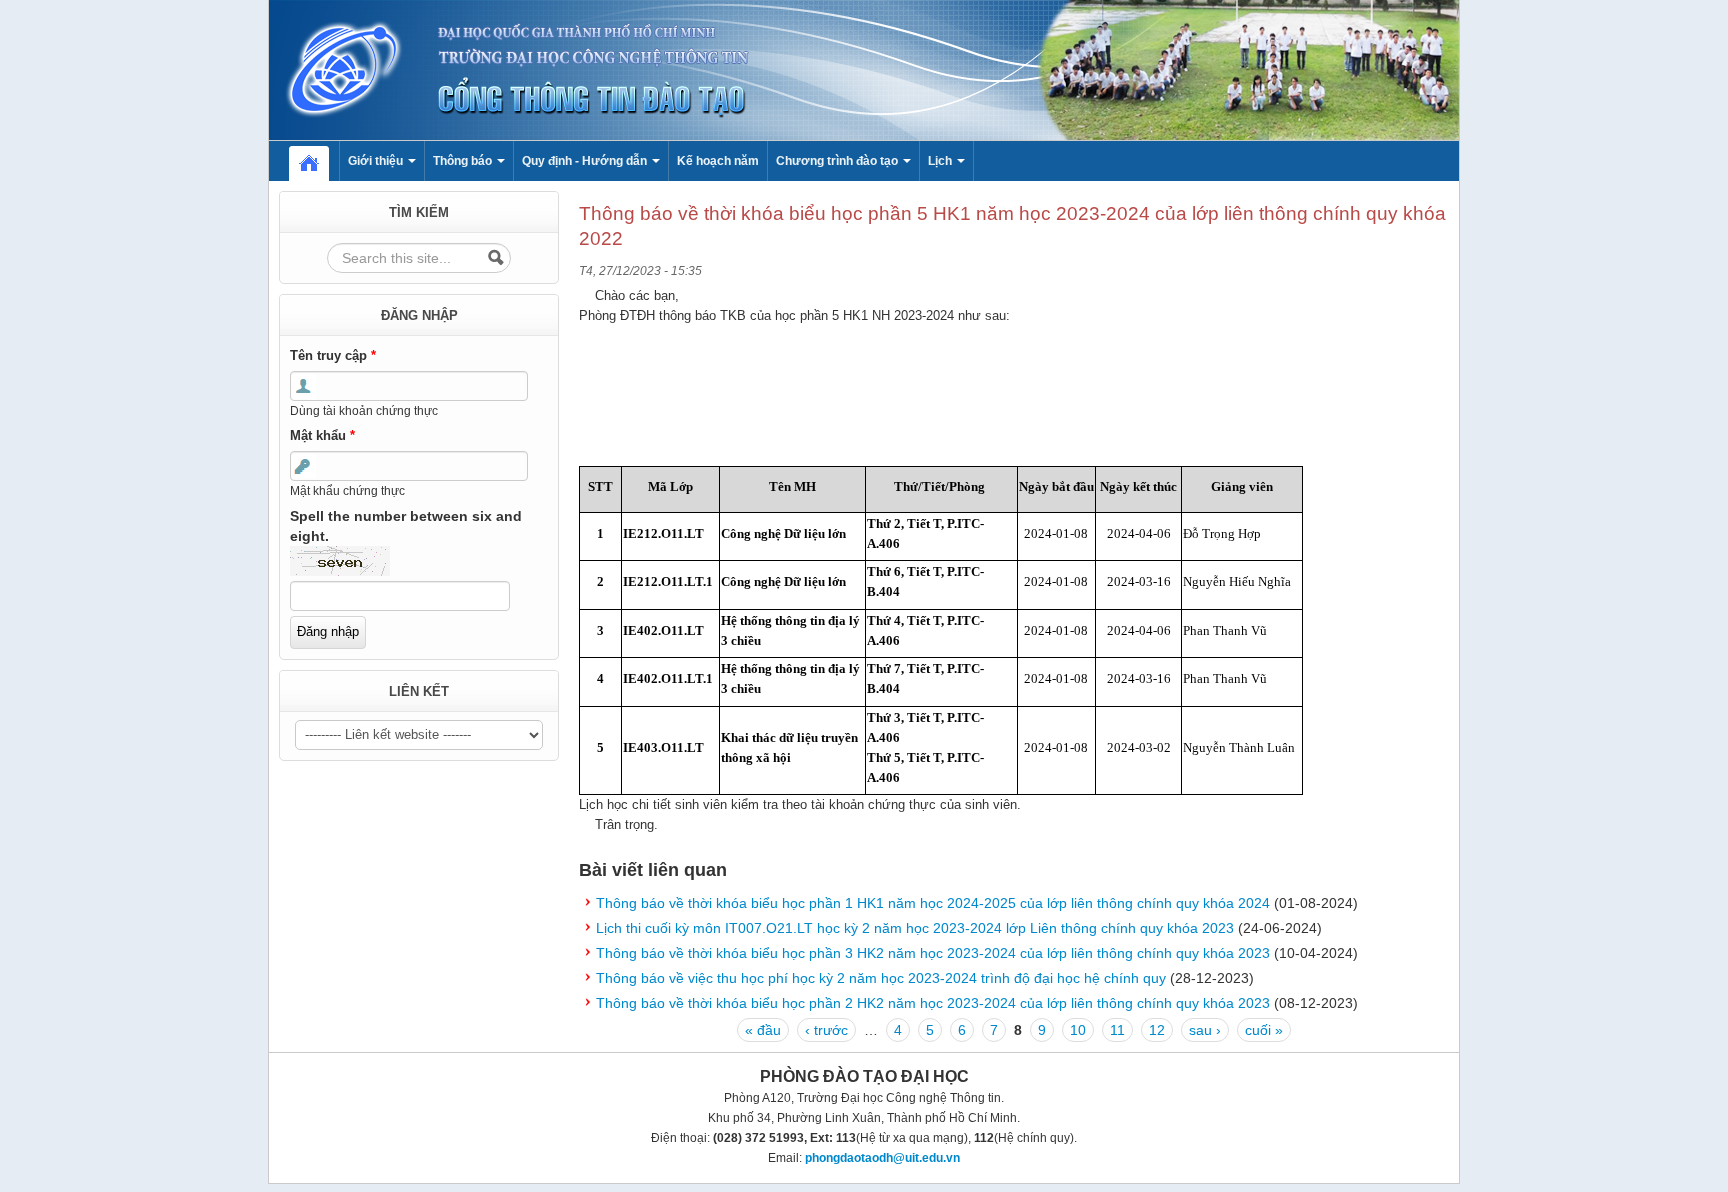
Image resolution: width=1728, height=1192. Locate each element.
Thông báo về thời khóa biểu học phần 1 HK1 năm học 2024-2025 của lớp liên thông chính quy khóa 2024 (933, 903)
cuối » (1264, 1030)
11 (1117, 1030)
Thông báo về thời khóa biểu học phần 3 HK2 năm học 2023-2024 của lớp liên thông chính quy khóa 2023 (933, 953)
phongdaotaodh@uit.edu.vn (882, 1158)
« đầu (763, 1030)
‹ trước (826, 1030)
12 (1157, 1030)
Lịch (941, 161)
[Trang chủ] (864, 69)
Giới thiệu (377, 161)
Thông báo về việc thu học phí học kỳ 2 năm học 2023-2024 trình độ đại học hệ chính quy (881, 978)
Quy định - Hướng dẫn (586, 161)
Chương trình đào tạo (838, 161)
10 (1078, 1030)
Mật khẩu (322, 435)
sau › (1205, 1030)
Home (319, 161)
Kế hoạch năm (718, 161)
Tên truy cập (333, 355)
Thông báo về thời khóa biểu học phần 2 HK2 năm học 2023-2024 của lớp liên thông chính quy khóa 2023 (933, 1003)
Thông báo (464, 161)
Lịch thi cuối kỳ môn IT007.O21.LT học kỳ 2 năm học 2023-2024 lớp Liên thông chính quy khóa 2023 (915, 928)
